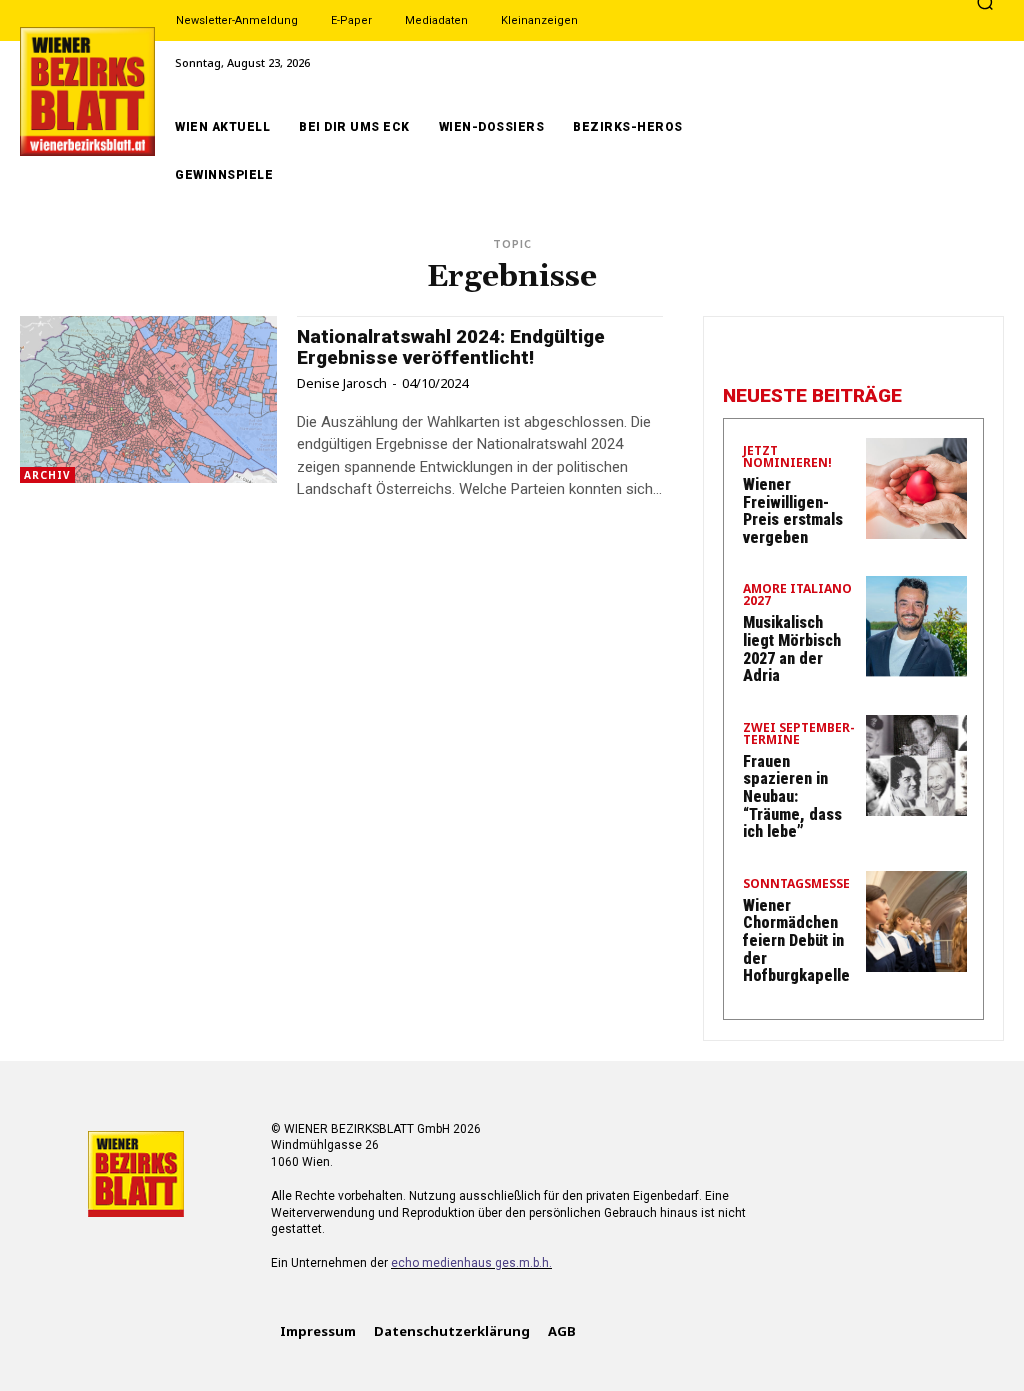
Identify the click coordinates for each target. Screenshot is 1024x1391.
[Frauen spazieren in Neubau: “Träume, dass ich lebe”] (916, 765)
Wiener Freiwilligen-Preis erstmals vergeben (793, 511)
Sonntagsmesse (796, 885)
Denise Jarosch (342, 383)
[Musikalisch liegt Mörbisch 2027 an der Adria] (916, 626)
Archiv (47, 475)
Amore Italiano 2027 (797, 596)
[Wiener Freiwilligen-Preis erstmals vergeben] (916, 488)
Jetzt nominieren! (787, 458)
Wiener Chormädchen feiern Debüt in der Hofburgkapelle (796, 940)
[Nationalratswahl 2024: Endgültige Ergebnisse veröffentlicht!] (148, 399)
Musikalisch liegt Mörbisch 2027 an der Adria (792, 649)
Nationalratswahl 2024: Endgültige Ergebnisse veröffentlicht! (451, 347)
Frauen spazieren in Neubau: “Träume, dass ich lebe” (792, 796)
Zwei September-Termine (799, 735)
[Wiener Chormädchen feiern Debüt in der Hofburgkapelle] (916, 921)
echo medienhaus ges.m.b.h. (471, 1263)
